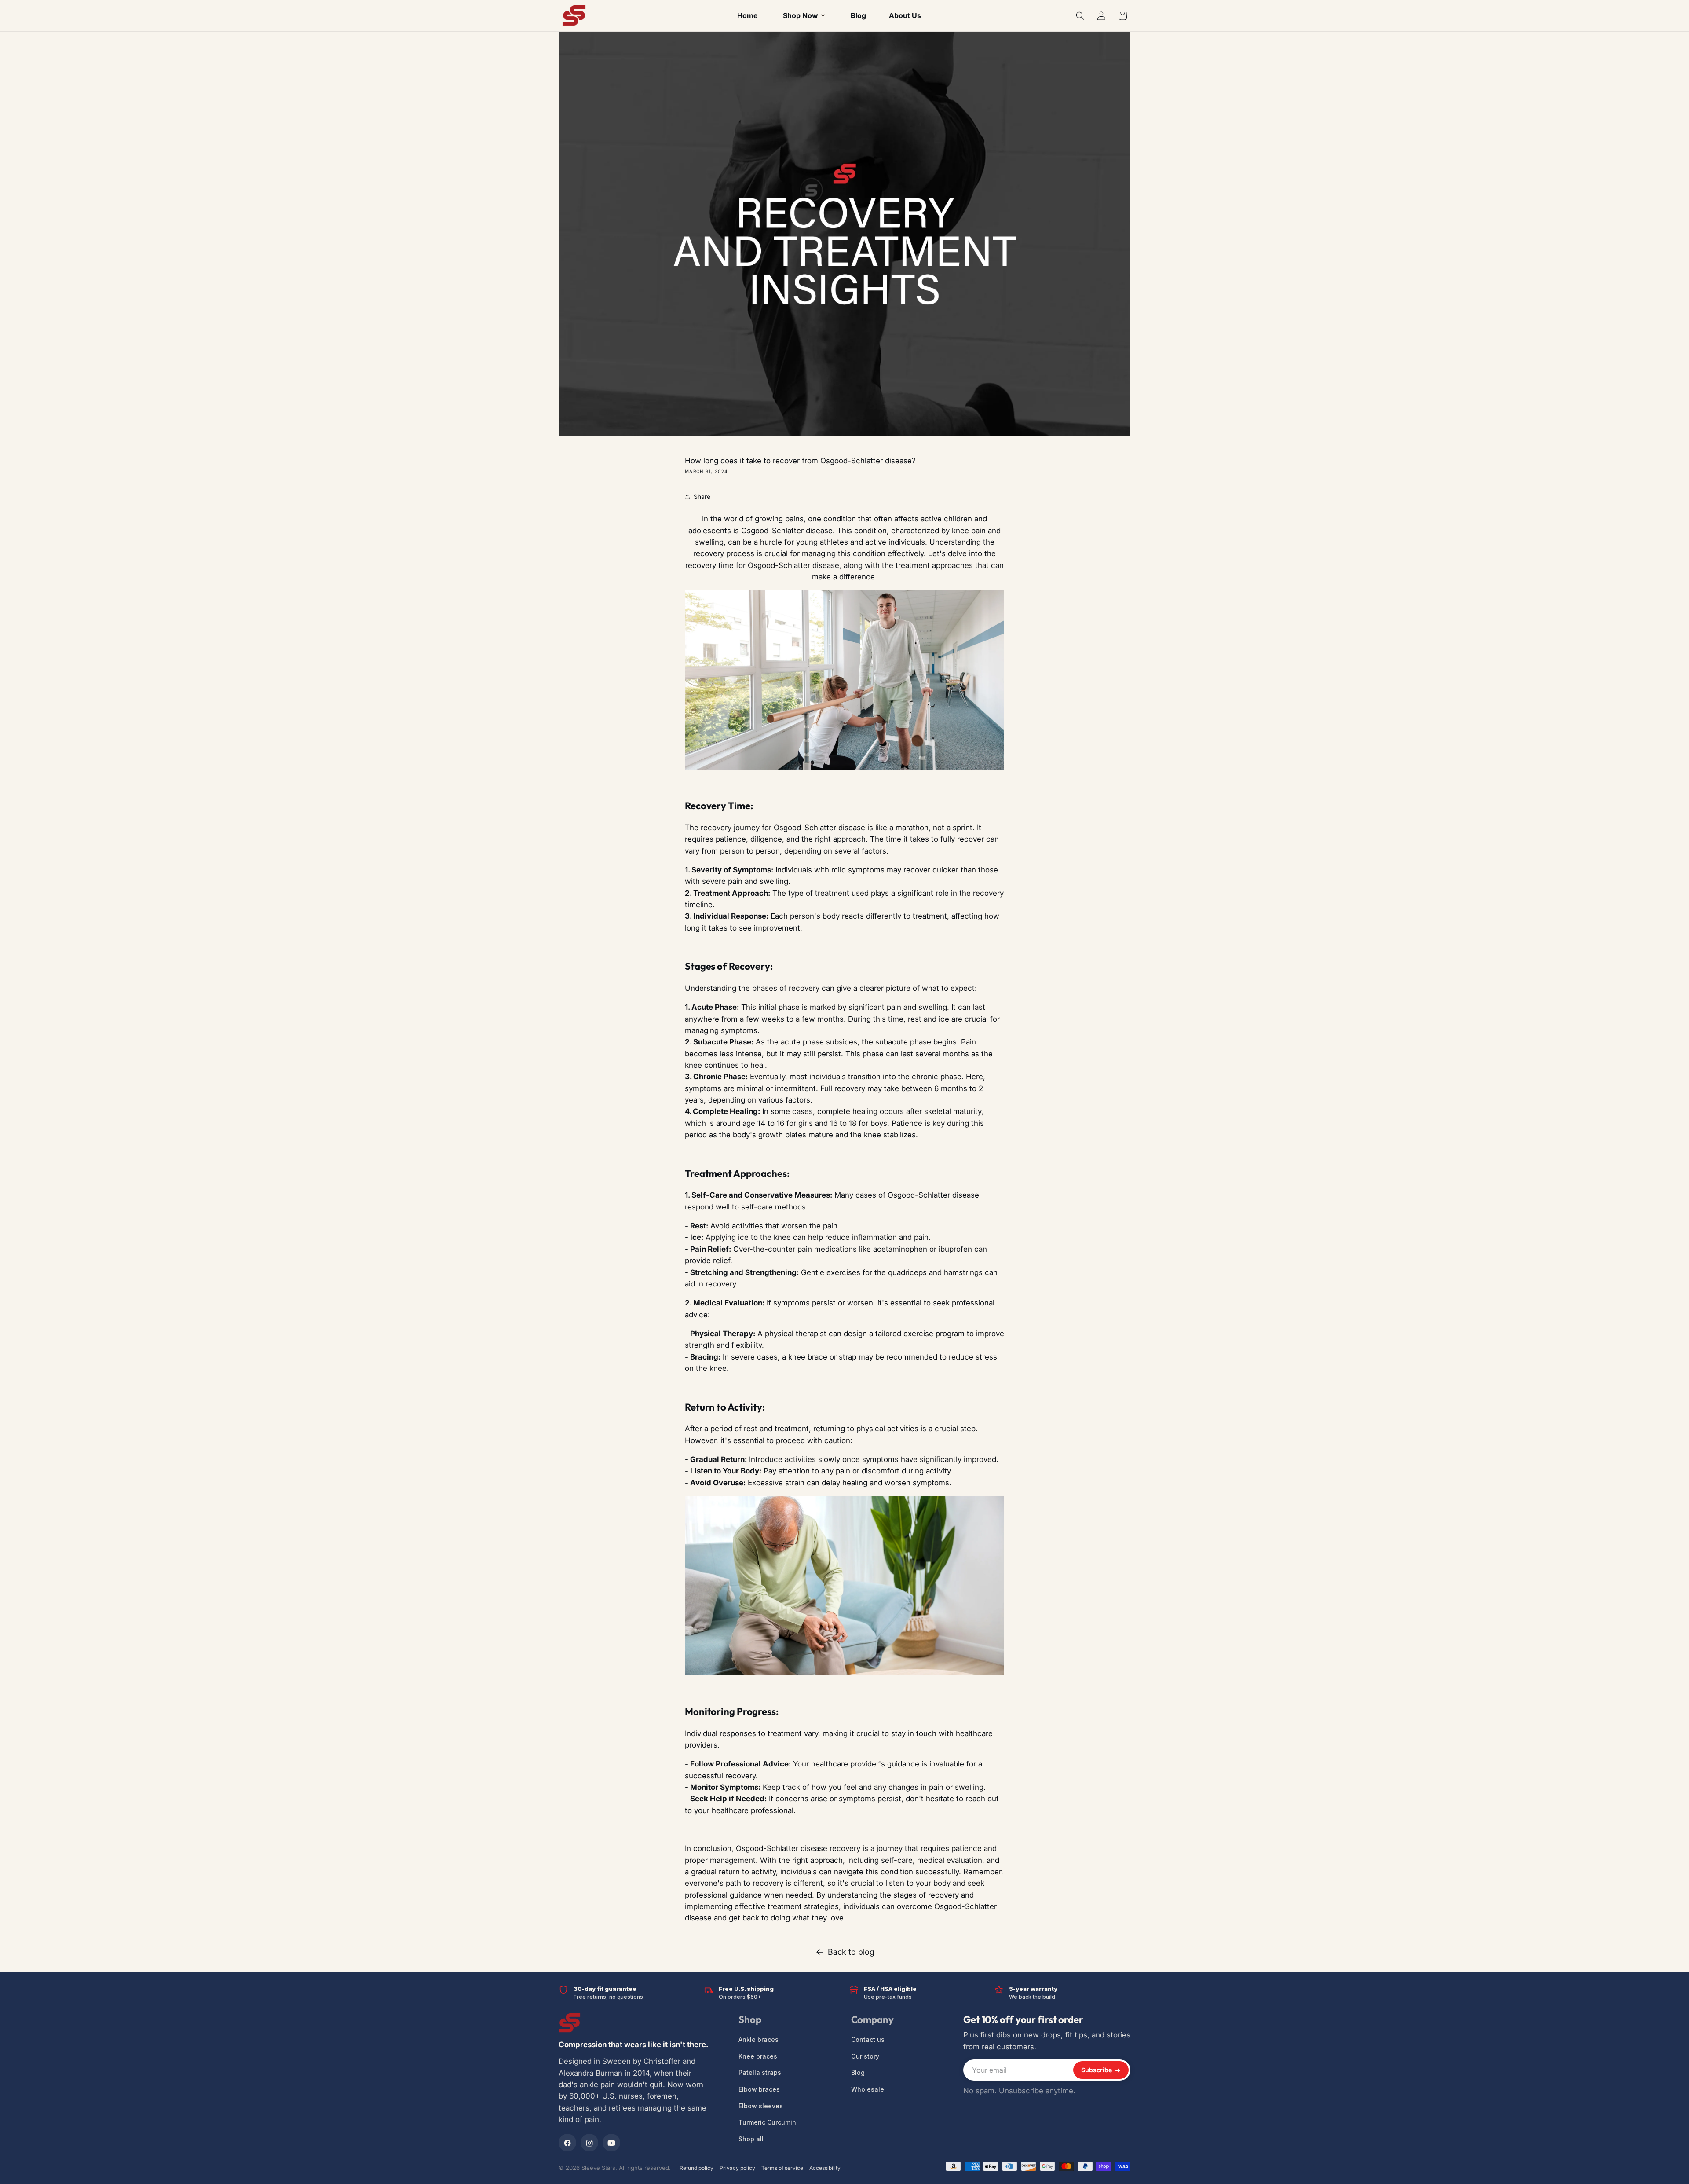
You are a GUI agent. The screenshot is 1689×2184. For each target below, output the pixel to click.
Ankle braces (759, 2040)
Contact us (868, 2040)
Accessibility (825, 2168)
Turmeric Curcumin (767, 2123)
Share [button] (702, 497)
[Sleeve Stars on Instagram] (589, 2143)
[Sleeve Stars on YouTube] (611, 2143)
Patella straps (760, 2073)
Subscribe (1097, 2070)
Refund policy (696, 2168)
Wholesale (868, 2090)
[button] (1080, 16)
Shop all (751, 2139)
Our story (865, 2056)
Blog (858, 2073)
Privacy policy (737, 2168)
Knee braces (758, 2056)
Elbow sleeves (761, 2106)
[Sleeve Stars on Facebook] (567, 2143)
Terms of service (782, 2168)
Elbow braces (759, 2090)
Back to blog (851, 1952)
